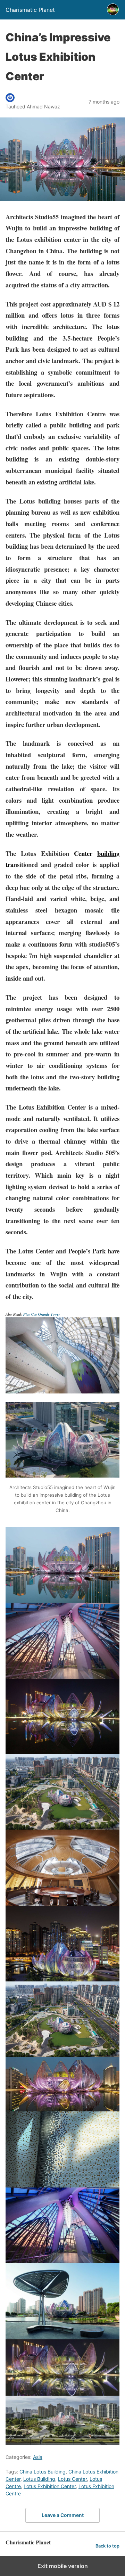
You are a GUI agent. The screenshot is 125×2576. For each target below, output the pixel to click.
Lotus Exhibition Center (50, 2486)
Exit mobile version (63, 2566)
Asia (38, 2457)
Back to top (107, 2546)
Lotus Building (39, 2479)
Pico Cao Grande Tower (42, 1314)
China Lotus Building (43, 2472)
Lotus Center (72, 2479)
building (108, 853)
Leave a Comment (63, 2515)
